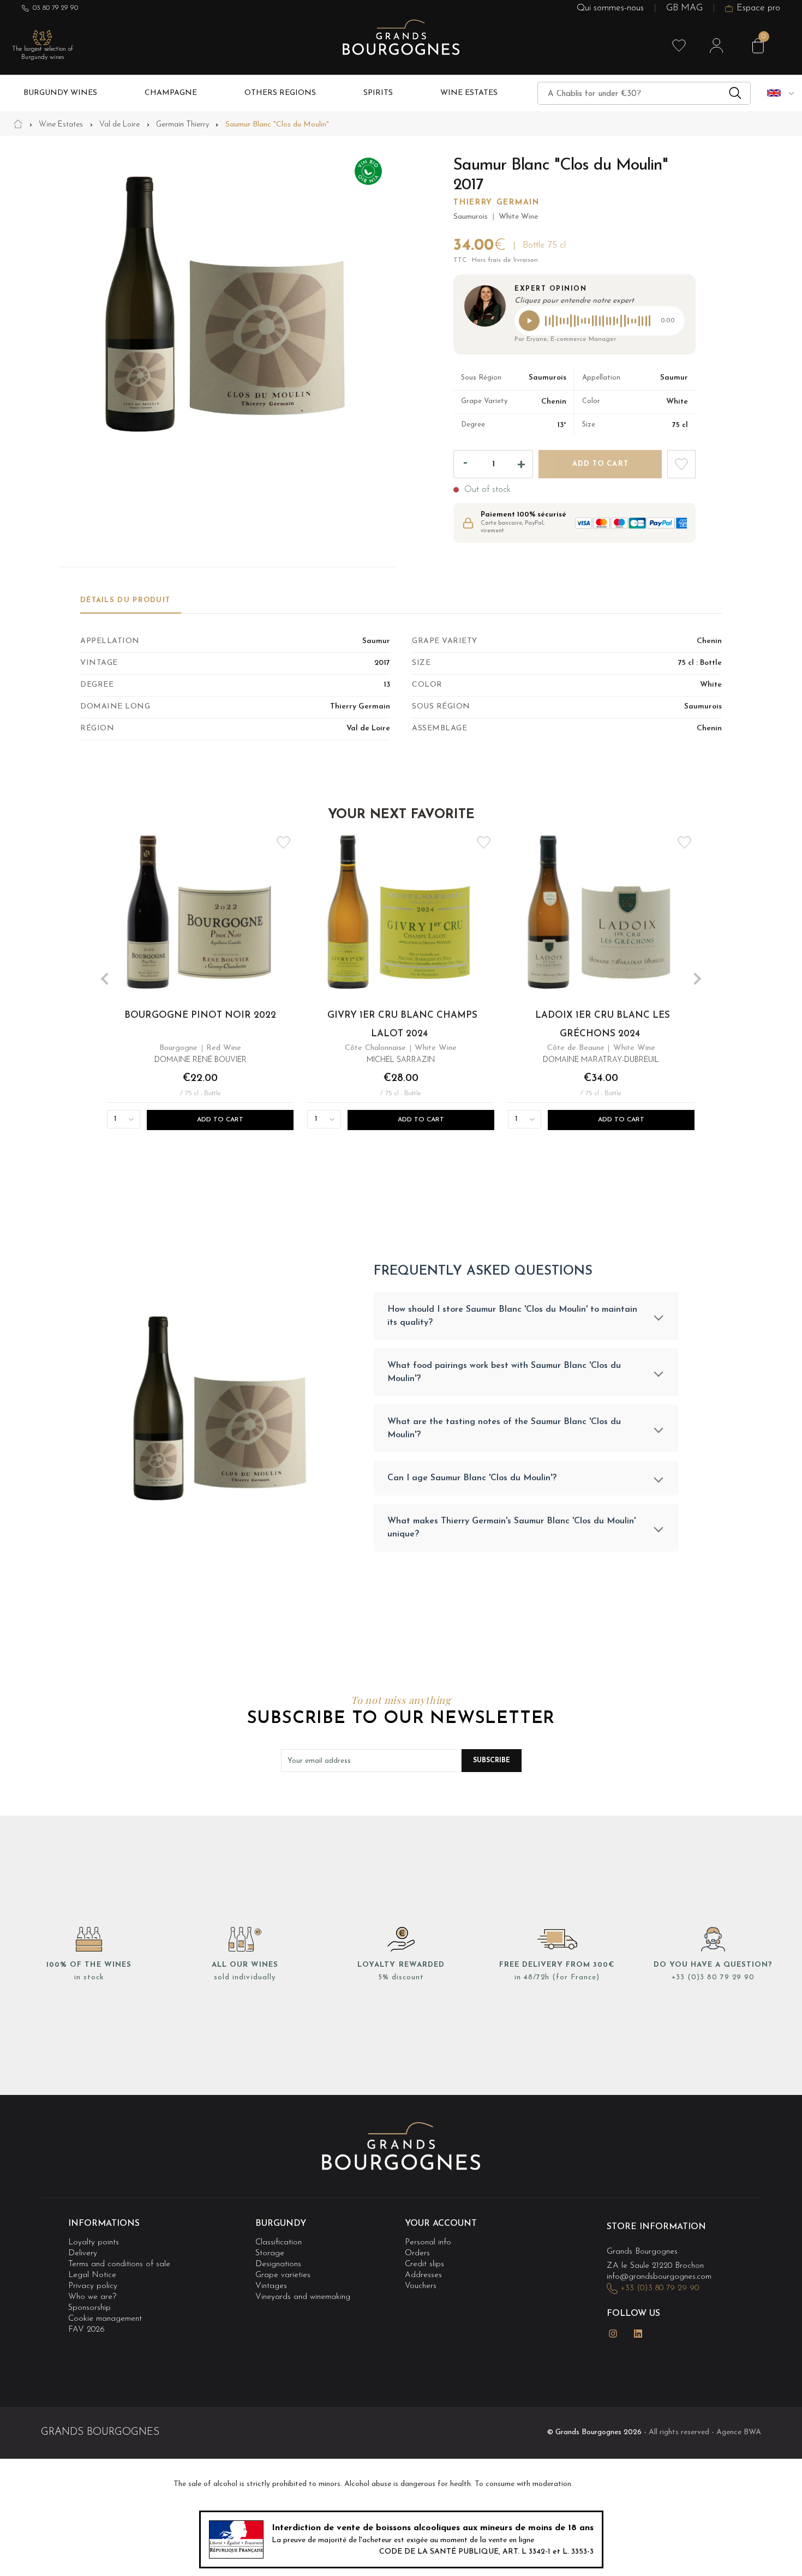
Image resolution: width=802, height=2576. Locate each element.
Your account (441, 2224)
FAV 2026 (86, 2330)
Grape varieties (283, 2275)
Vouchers (421, 2286)
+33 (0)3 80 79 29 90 (713, 1977)
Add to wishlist (681, 464)
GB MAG (684, 8)
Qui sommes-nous (610, 8)
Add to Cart (221, 1120)
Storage (270, 2253)
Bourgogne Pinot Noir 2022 (201, 1016)
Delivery (83, 2253)
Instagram (613, 2334)
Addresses (423, 2275)
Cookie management (105, 2319)
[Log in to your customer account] (716, 46)
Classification (279, 2242)
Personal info (428, 2242)
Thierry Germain (496, 203)
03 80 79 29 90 (55, 8)
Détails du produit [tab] (125, 600)
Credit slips (424, 2264)
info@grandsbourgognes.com (659, 2277)
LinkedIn (638, 2334)
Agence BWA (739, 2432)
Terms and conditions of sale (119, 2264)
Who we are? (92, 2297)
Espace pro (758, 8)
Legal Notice (92, 2275)
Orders (417, 2253)
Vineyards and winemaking (303, 2297)
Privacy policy (93, 2286)
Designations (278, 2264)
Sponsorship (89, 2308)
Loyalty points (94, 2242)
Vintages (271, 2286)
